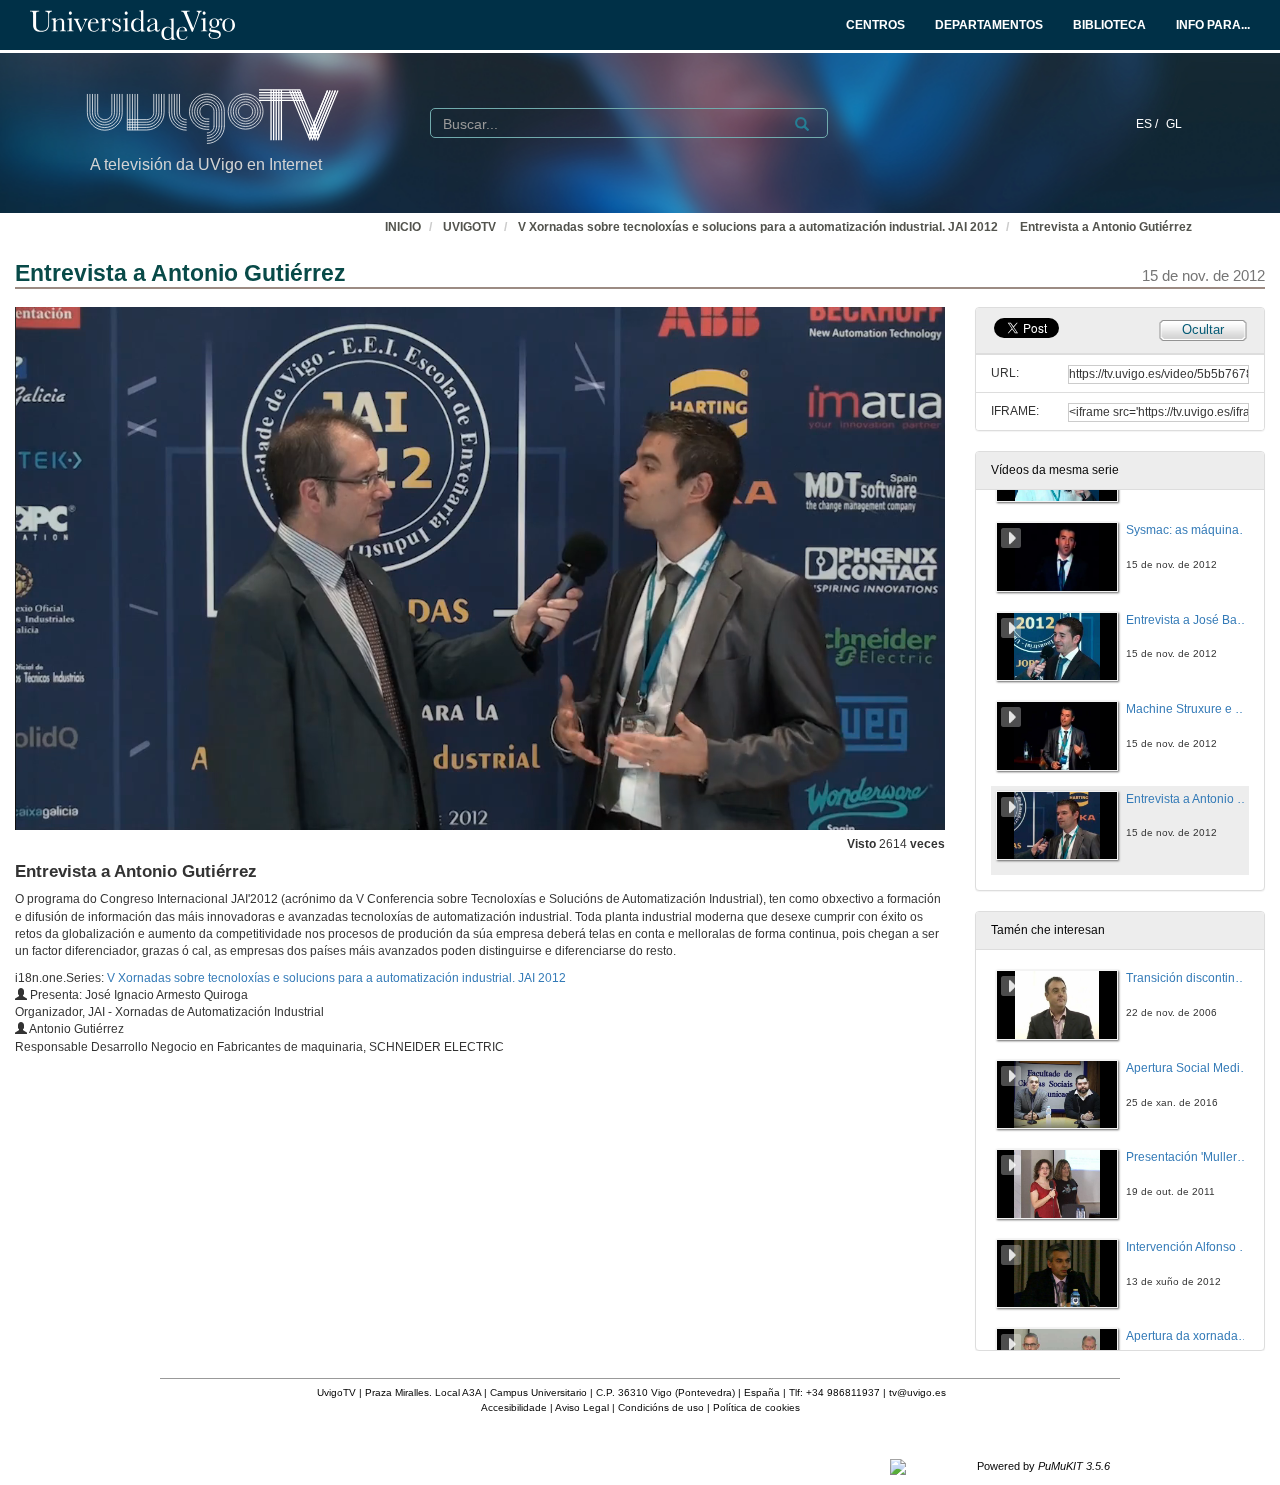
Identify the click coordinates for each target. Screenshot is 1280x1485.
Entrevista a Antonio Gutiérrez (1106, 227)
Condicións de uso (661, 1407)
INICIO (403, 227)
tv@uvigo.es (917, 1392)
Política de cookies (756, 1407)
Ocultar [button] (1203, 329)
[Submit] (802, 124)
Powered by (1043, 1466)
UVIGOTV (469, 227)
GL (1174, 124)
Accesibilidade (514, 1407)
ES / (1148, 124)
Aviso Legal (582, 1407)
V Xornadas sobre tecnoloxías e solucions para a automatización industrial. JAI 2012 (758, 227)
